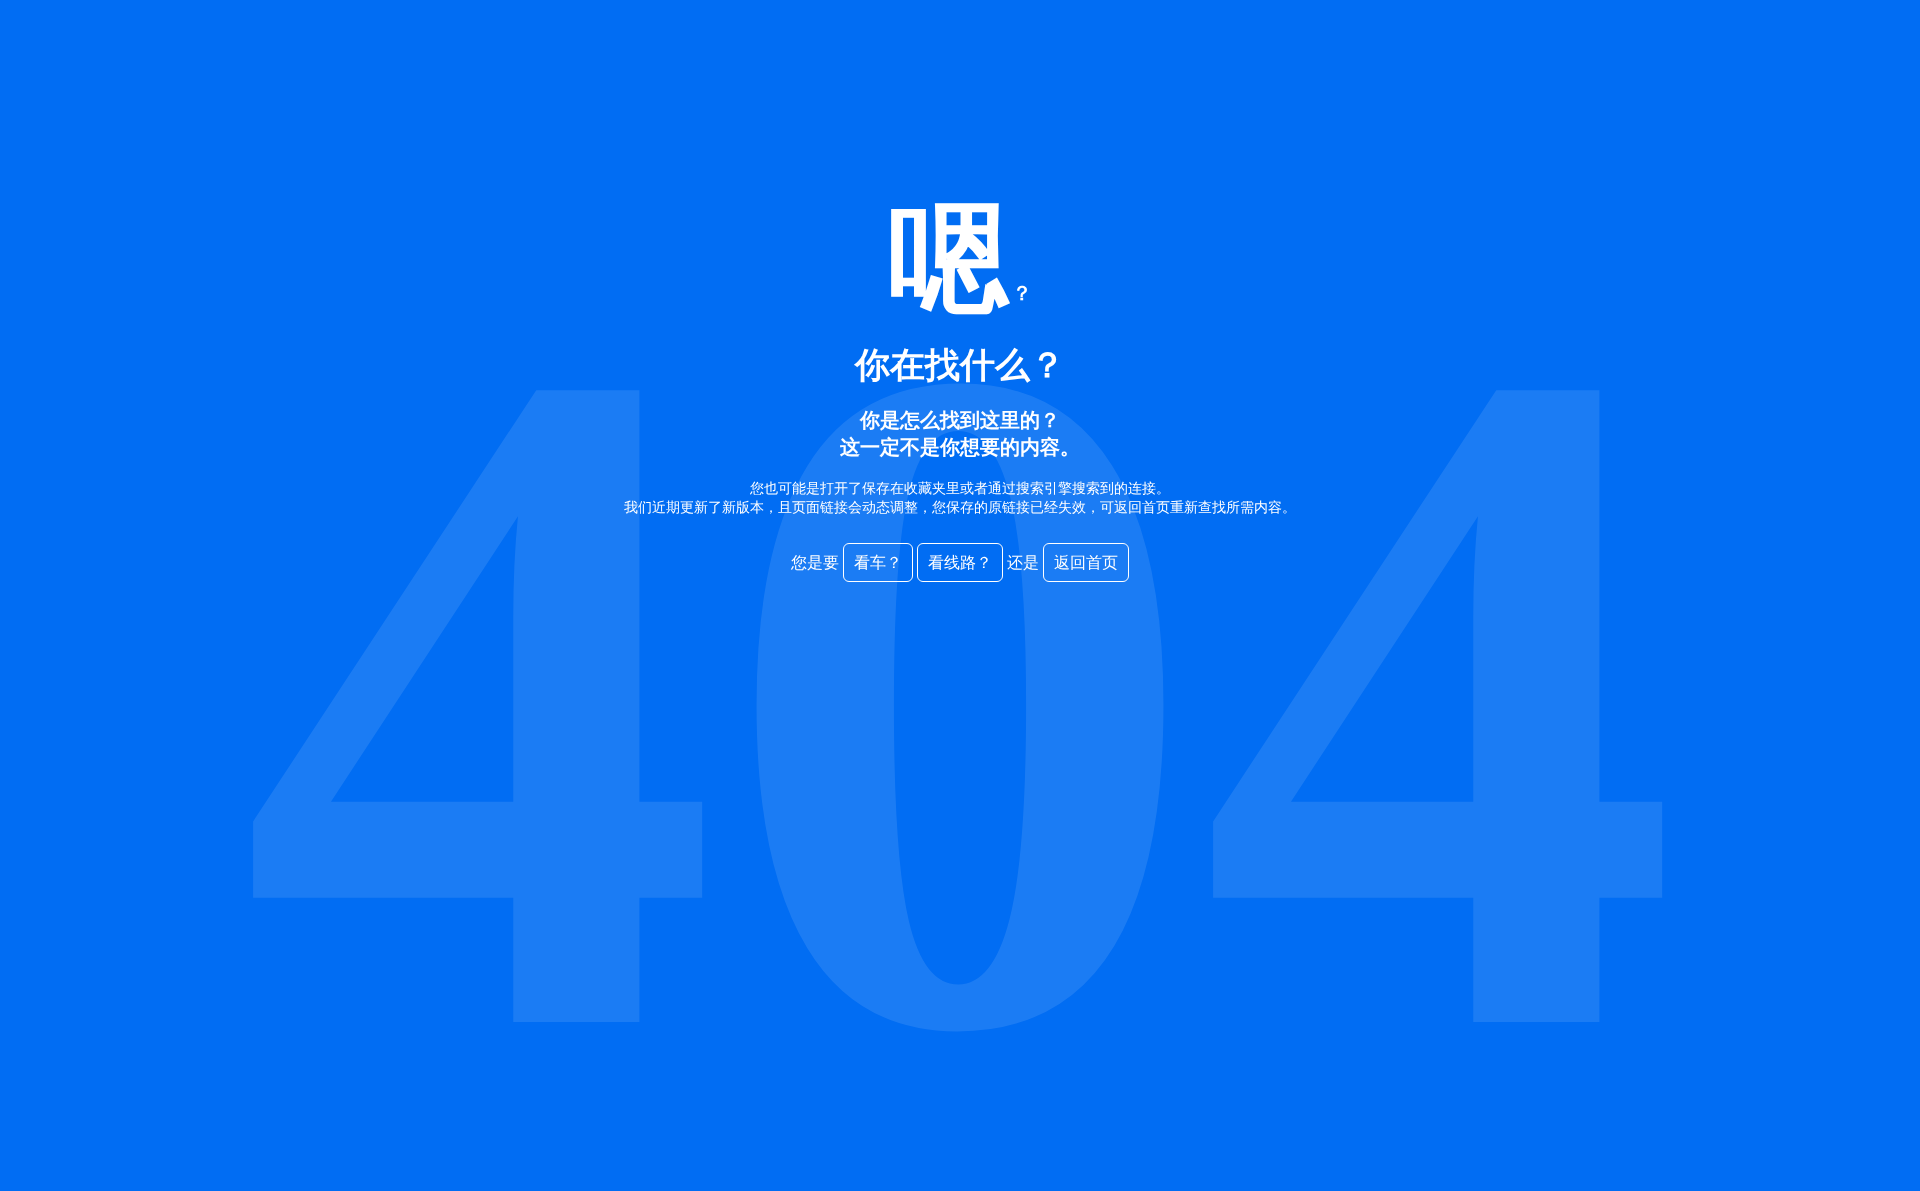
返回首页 (1086, 562)
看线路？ (960, 562)
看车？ (878, 562)
